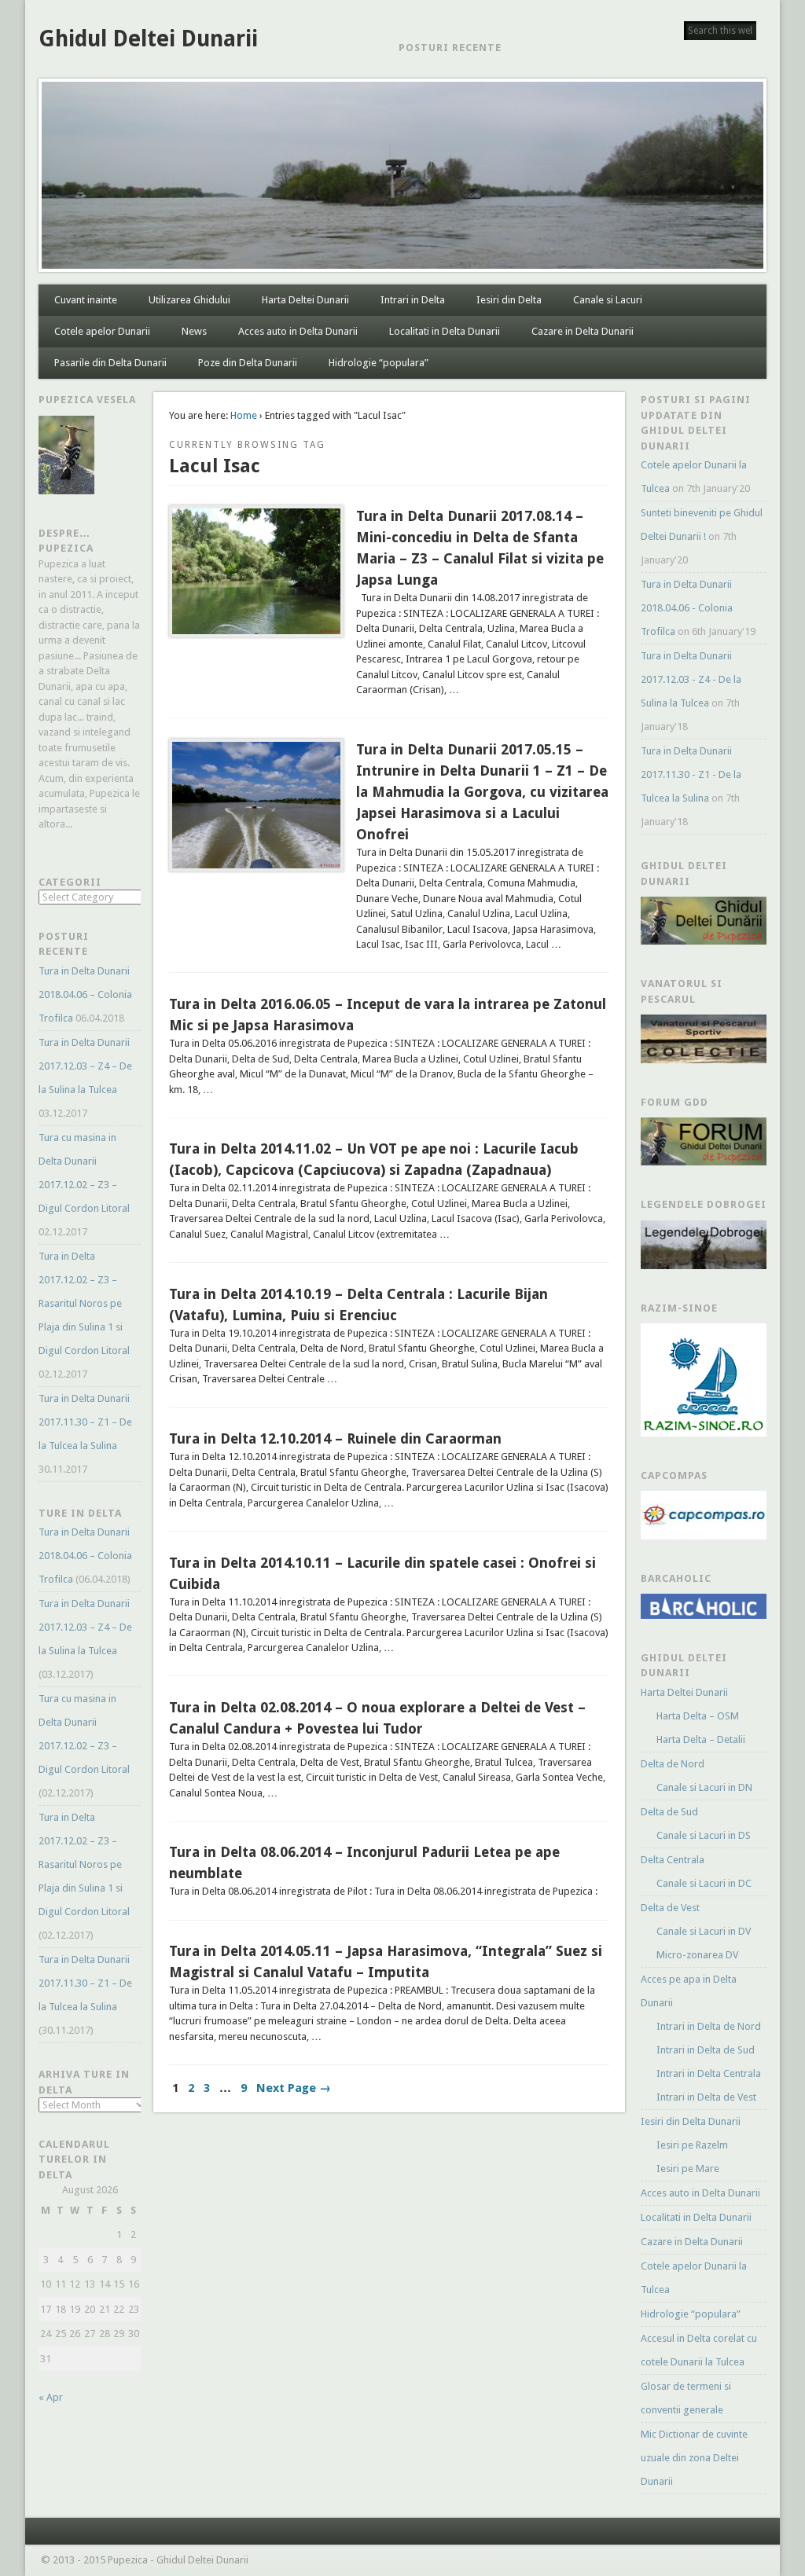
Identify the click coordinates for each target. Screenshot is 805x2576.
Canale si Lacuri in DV (704, 1931)
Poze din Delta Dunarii (248, 363)
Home (244, 415)
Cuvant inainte (86, 300)
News (194, 331)
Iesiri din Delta (509, 300)
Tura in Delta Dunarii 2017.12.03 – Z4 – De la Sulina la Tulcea (85, 1066)
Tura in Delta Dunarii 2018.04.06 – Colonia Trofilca (85, 994)
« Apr (51, 2397)
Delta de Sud (669, 1812)
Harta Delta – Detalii (701, 1739)
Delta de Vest (670, 1908)
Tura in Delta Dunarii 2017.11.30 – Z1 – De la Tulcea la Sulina (85, 1422)
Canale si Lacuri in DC (704, 1883)
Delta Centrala (673, 1860)
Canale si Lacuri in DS (704, 1835)
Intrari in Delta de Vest (706, 2097)
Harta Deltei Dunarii (305, 300)
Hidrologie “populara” (379, 363)
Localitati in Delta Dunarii (445, 331)
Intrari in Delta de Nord (709, 2026)
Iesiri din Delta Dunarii (691, 2121)
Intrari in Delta (413, 300)
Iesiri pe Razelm (692, 2145)
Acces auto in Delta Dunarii (298, 331)
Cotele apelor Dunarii (102, 331)
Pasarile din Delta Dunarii (110, 363)
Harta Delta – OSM (698, 1716)
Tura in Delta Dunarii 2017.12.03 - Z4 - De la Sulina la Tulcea (691, 679)
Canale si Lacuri (608, 300)
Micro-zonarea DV (697, 1955)
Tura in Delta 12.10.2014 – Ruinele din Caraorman (335, 1438)
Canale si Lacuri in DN (704, 1787)
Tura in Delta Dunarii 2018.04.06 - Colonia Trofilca (687, 608)
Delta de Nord (673, 1764)
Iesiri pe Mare (688, 2169)
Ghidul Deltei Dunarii (148, 39)
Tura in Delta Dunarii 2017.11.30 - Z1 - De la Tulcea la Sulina (691, 774)
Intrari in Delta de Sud (706, 2050)
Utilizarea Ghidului (189, 300)
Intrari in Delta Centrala (709, 2073)
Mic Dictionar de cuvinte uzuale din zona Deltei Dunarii (694, 2458)
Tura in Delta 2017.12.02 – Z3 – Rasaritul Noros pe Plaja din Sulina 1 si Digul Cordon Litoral (84, 1303)
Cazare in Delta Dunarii (583, 331)
